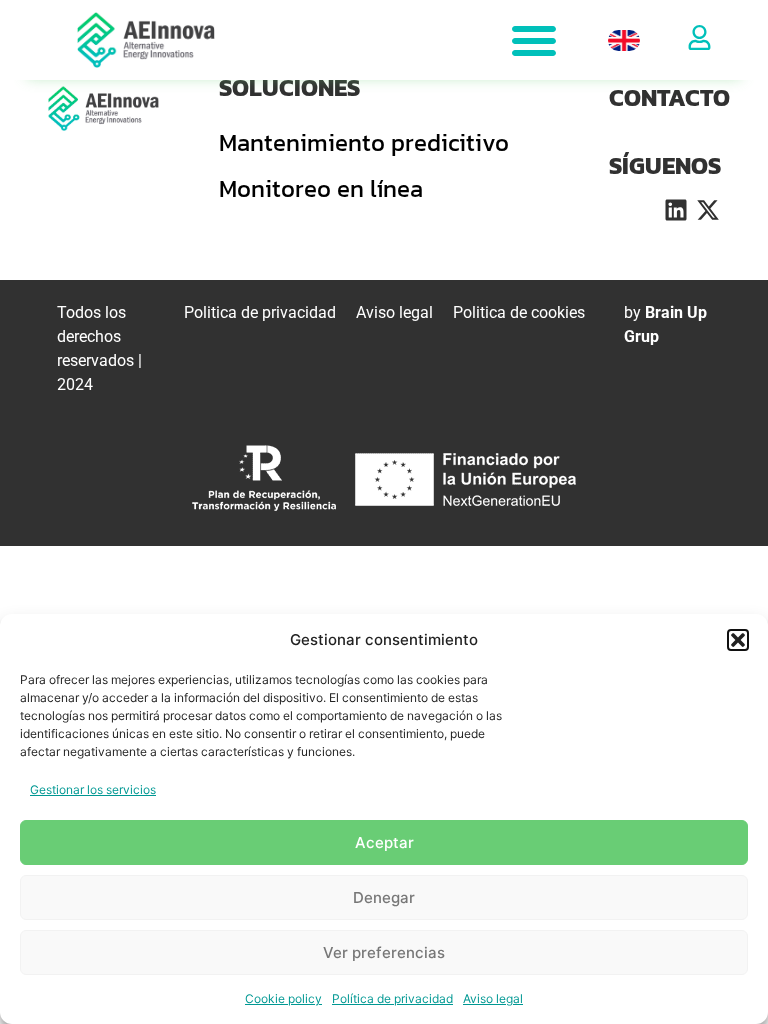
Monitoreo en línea (321, 188)
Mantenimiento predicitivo (364, 142)
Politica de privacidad (260, 312)
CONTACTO (669, 97)
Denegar (384, 897)
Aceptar (384, 842)
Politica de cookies (519, 312)
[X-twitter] (708, 210)
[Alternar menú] (534, 40)
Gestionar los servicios (93, 789)
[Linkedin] (676, 210)
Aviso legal (493, 998)
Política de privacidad (392, 998)
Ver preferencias (384, 952)
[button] (738, 640)
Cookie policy (283, 998)
